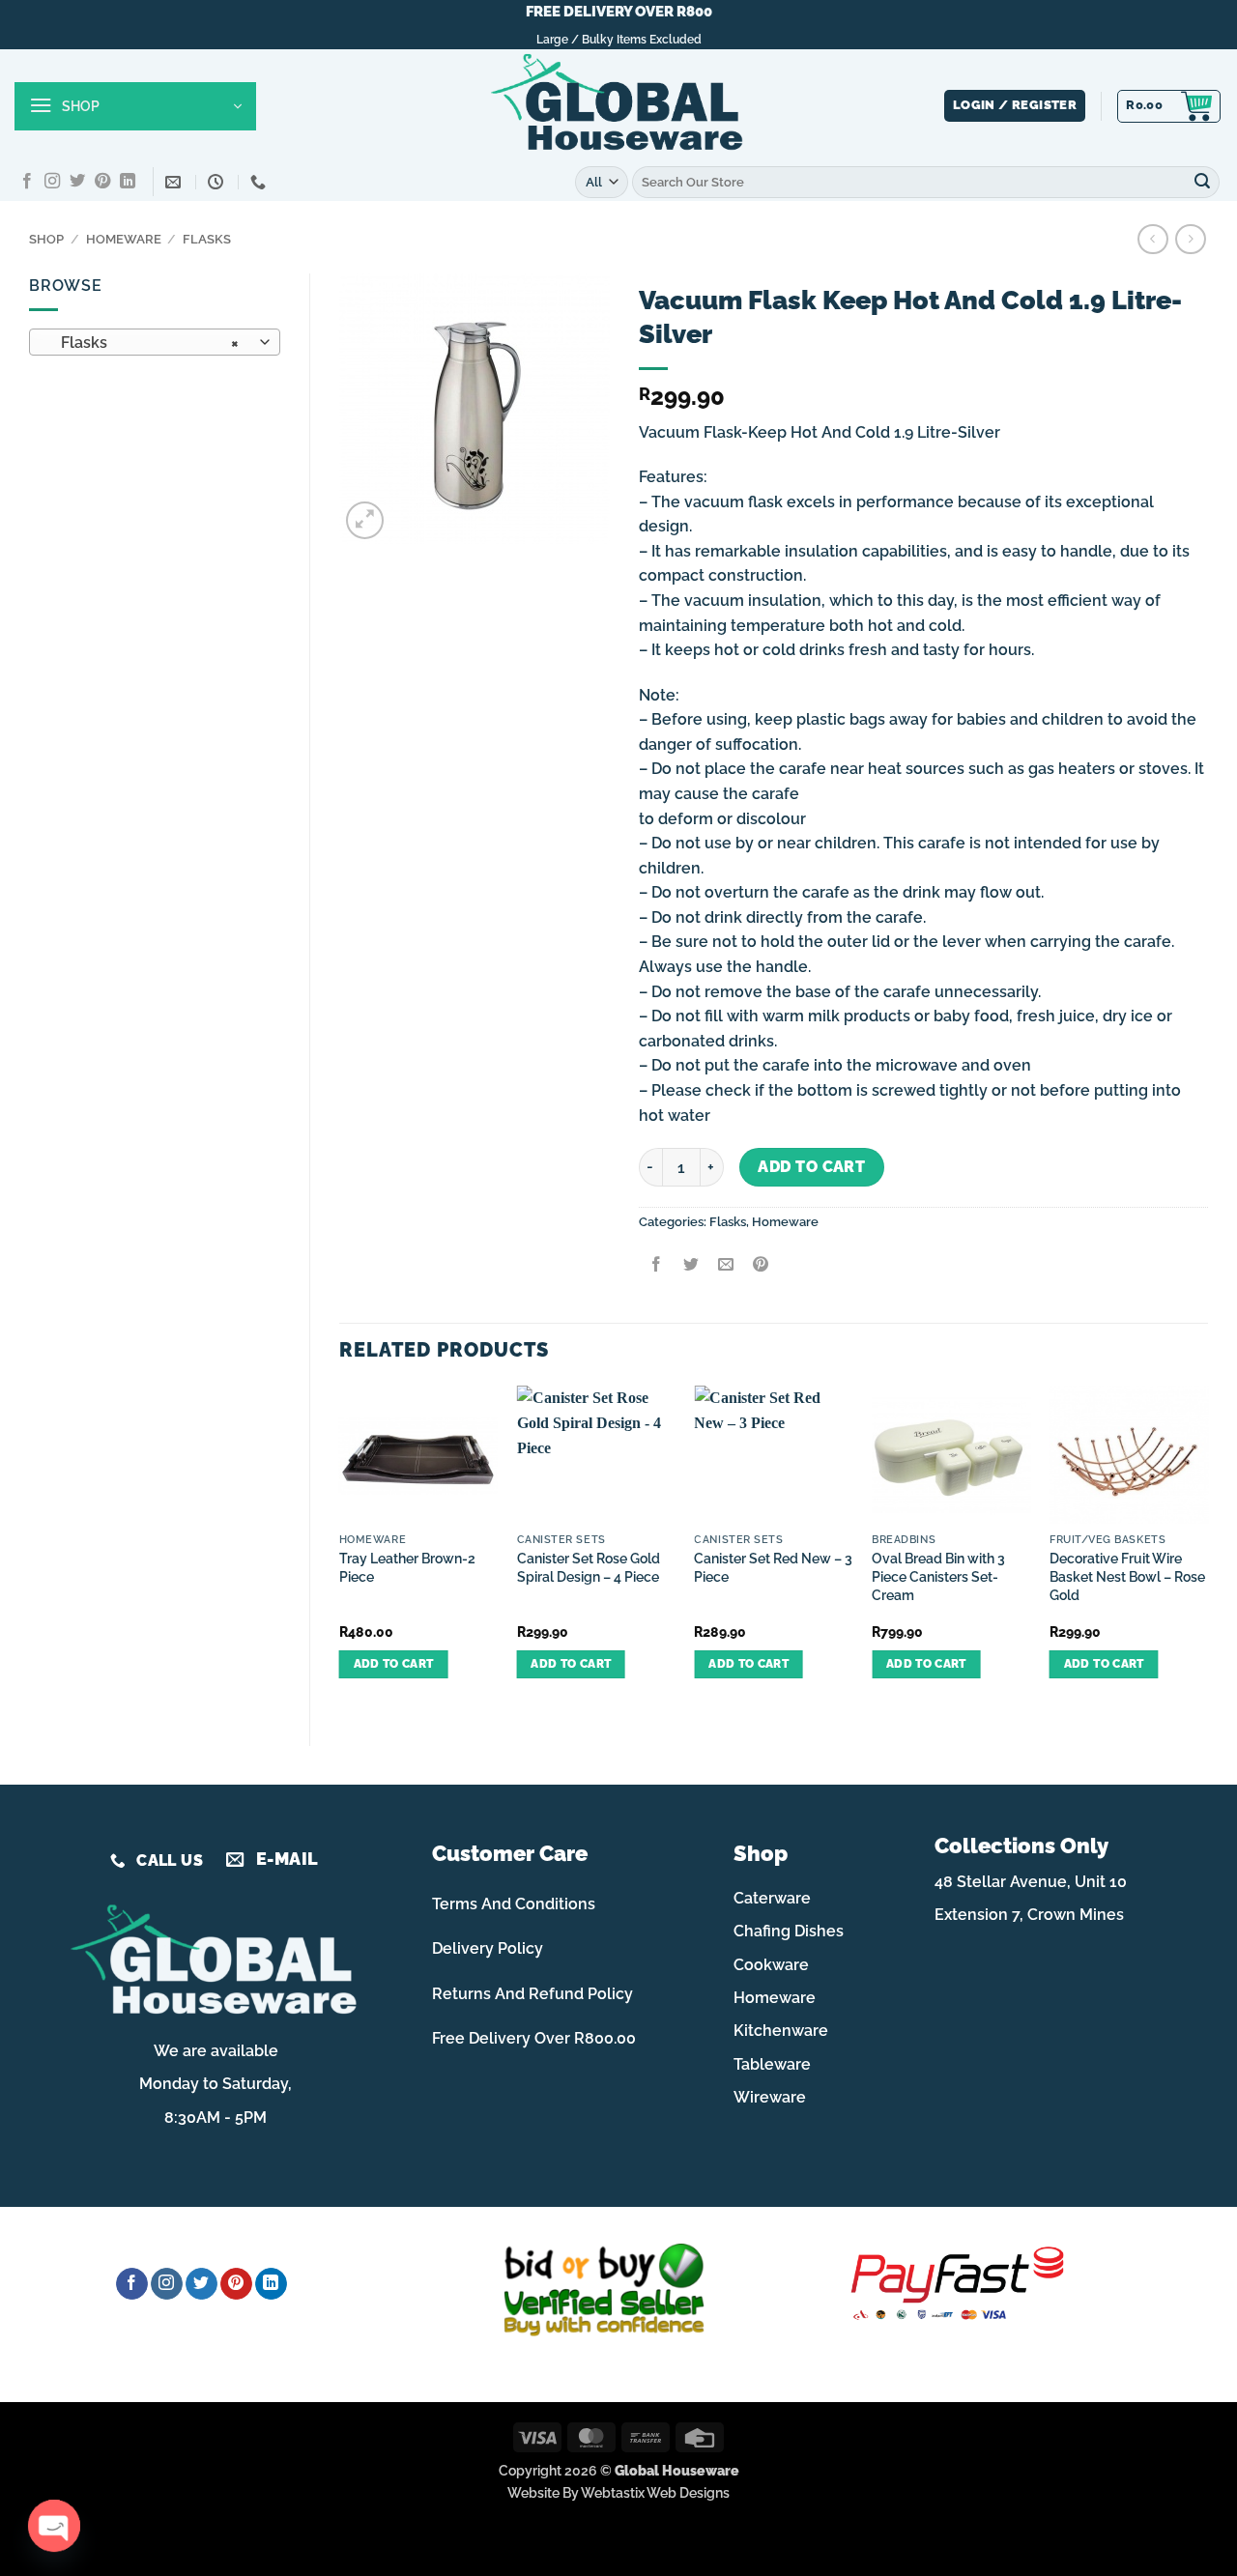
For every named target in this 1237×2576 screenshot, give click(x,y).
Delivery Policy (488, 1948)
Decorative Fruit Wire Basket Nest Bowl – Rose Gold (1127, 1576)
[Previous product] (1190, 239)
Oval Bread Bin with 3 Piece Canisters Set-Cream (938, 1576)
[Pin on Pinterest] (761, 1265)
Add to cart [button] (394, 1664)
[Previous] (340, 1549)
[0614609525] (260, 182)
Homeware (124, 239)
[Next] (1207, 1549)
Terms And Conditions (514, 1904)
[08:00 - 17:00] (218, 182)
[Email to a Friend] (725, 1265)
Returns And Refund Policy (532, 1994)
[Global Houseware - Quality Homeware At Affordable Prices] (618, 106)
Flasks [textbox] (144, 343)
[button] (135, 106)
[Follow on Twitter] (77, 182)
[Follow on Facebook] (27, 182)
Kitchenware (781, 2031)
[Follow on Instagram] (52, 182)
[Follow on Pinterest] (102, 182)
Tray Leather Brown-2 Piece (407, 1567)
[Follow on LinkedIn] (128, 182)
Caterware (772, 1898)
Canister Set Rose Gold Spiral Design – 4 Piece (589, 1567)
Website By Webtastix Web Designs (618, 2492)
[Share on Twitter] (690, 1265)
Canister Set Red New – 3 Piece (773, 1567)
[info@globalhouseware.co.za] (175, 182)
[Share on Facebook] (656, 1265)
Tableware (772, 2064)
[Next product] (1152, 239)
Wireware (770, 2097)
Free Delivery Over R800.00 (534, 2038)
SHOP (46, 239)
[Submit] (1202, 182)
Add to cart (811, 1167)
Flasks (207, 239)
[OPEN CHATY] (54, 2526)
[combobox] (155, 342)
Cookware (771, 1965)
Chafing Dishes (789, 1931)
